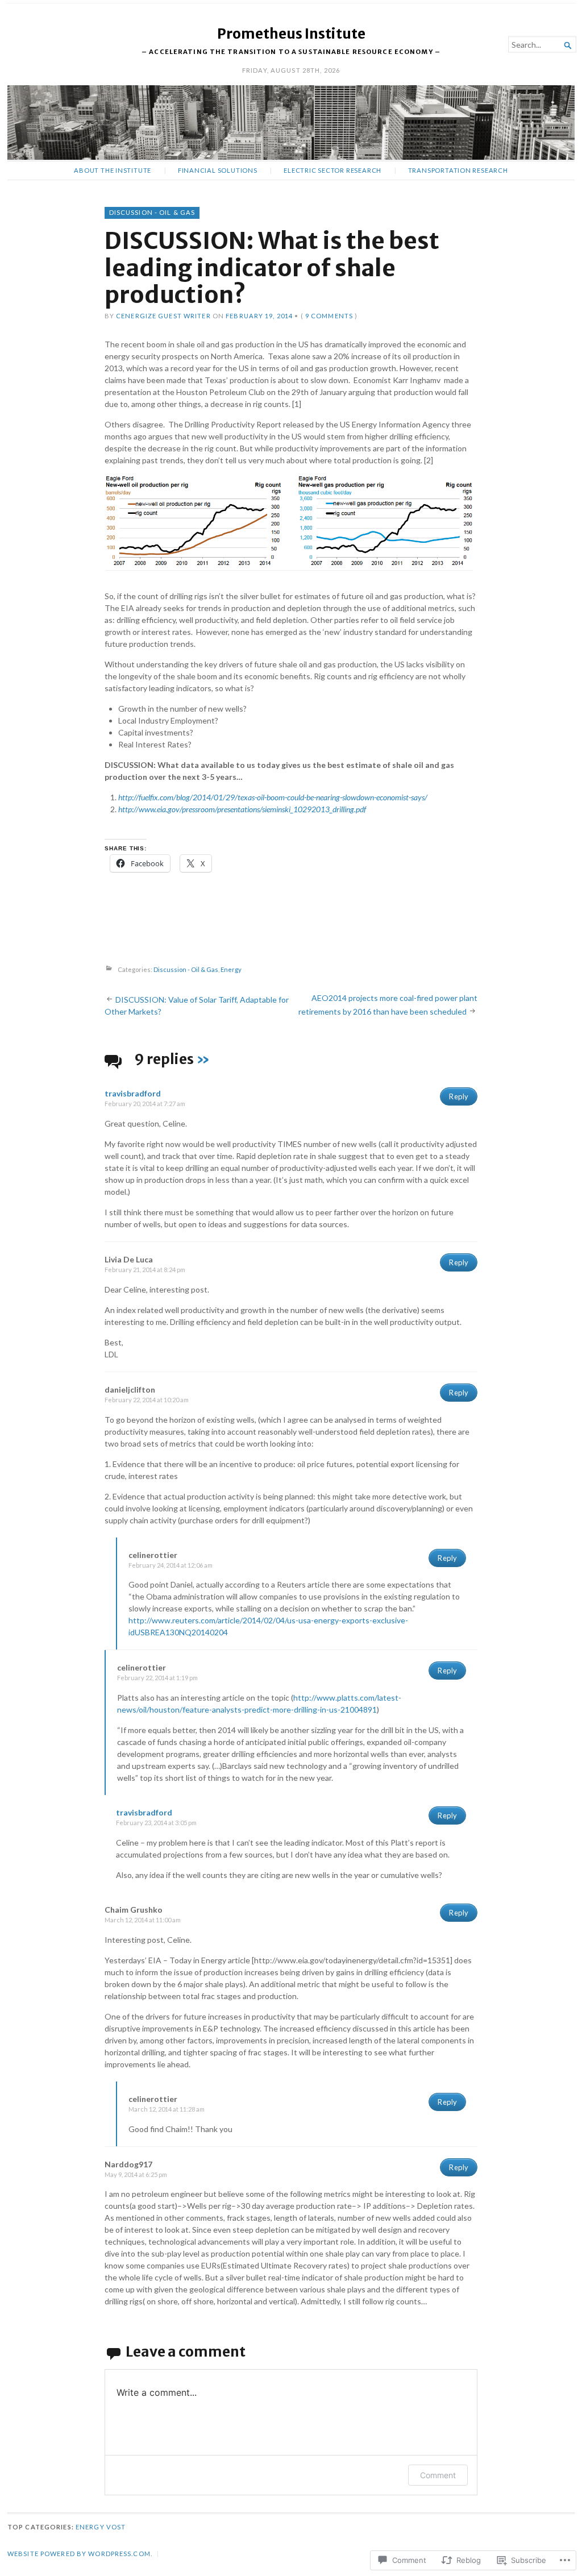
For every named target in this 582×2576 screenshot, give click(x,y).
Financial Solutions (218, 170)
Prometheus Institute (291, 34)
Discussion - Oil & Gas (152, 212)
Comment (438, 2475)
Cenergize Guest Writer (163, 316)
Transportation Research (458, 170)
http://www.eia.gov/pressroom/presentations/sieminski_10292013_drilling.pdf (242, 809)
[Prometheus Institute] (291, 122)
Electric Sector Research (332, 170)
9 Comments (329, 316)
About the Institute (113, 170)
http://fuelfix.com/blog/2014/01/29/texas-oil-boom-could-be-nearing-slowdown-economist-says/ (273, 797)
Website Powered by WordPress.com (79, 2554)
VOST (116, 2527)
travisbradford (133, 1093)
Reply (459, 1096)
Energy (231, 969)
